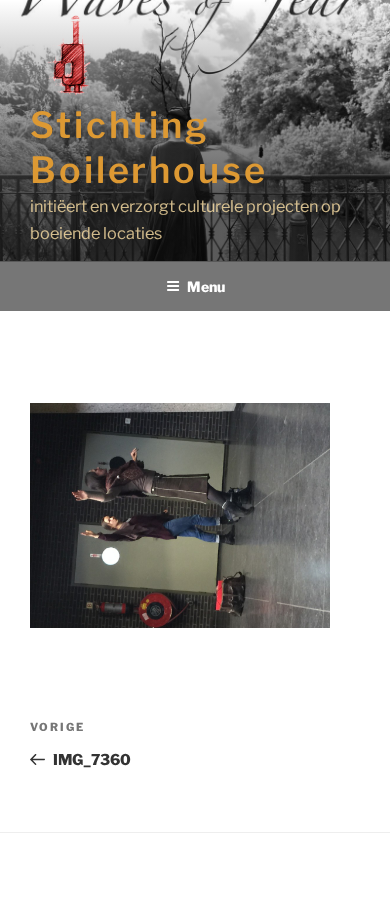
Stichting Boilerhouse (149, 147)
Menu (206, 286)
